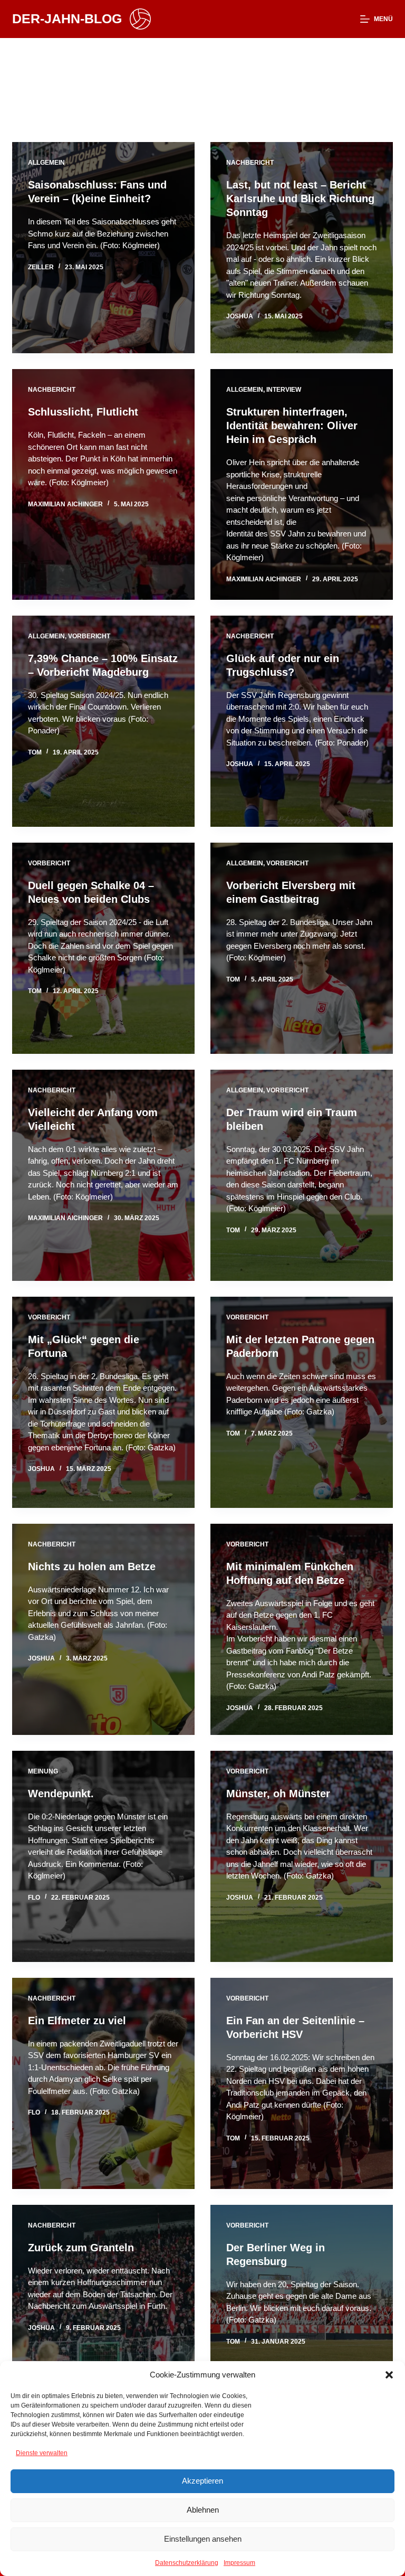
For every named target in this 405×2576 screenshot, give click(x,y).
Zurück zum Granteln (81, 2248)
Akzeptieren (202, 2481)
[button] (389, 2375)
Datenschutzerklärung (187, 2563)
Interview (284, 390)
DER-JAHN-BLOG (67, 18)
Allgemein (46, 163)
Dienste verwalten (42, 2453)
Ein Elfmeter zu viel (77, 2021)
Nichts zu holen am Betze (92, 1567)
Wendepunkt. (61, 1794)
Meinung (43, 1771)
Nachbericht (250, 163)
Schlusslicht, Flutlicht (83, 412)
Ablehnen (203, 2510)
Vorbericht (89, 636)
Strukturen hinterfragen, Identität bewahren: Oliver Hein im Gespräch (292, 426)
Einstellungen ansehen (203, 2539)
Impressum (239, 2563)
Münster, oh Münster (278, 1794)
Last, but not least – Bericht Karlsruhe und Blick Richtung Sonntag (300, 199)
